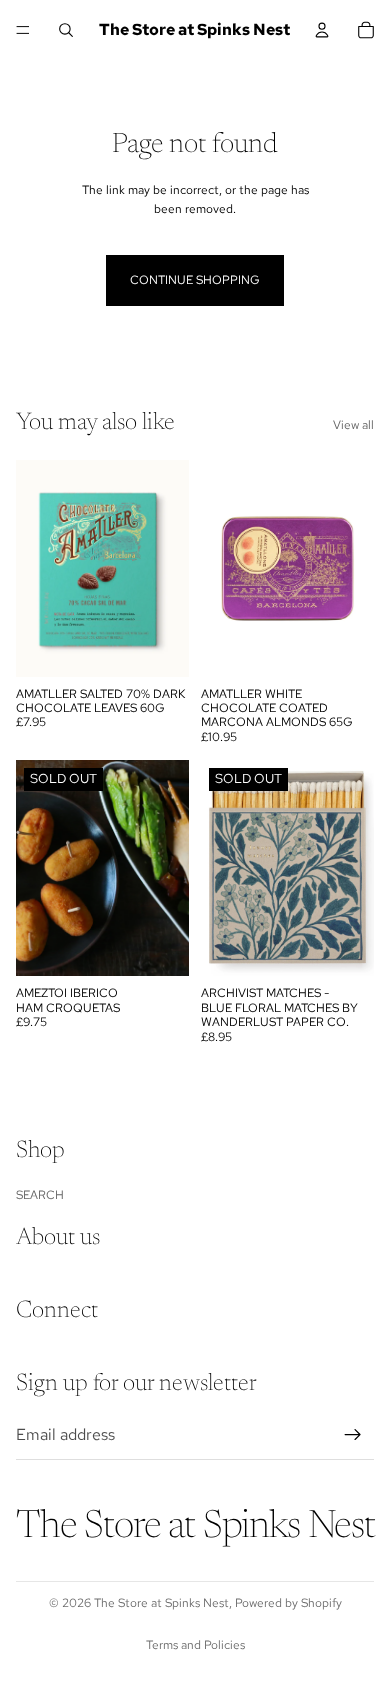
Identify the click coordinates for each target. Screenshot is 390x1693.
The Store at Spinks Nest (161, 1603)
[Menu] (23, 30)
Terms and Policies (195, 1645)
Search (40, 1194)
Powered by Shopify (288, 1603)
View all (353, 425)
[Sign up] (353, 1434)
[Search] (66, 30)
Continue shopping (195, 280)
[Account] (322, 30)
